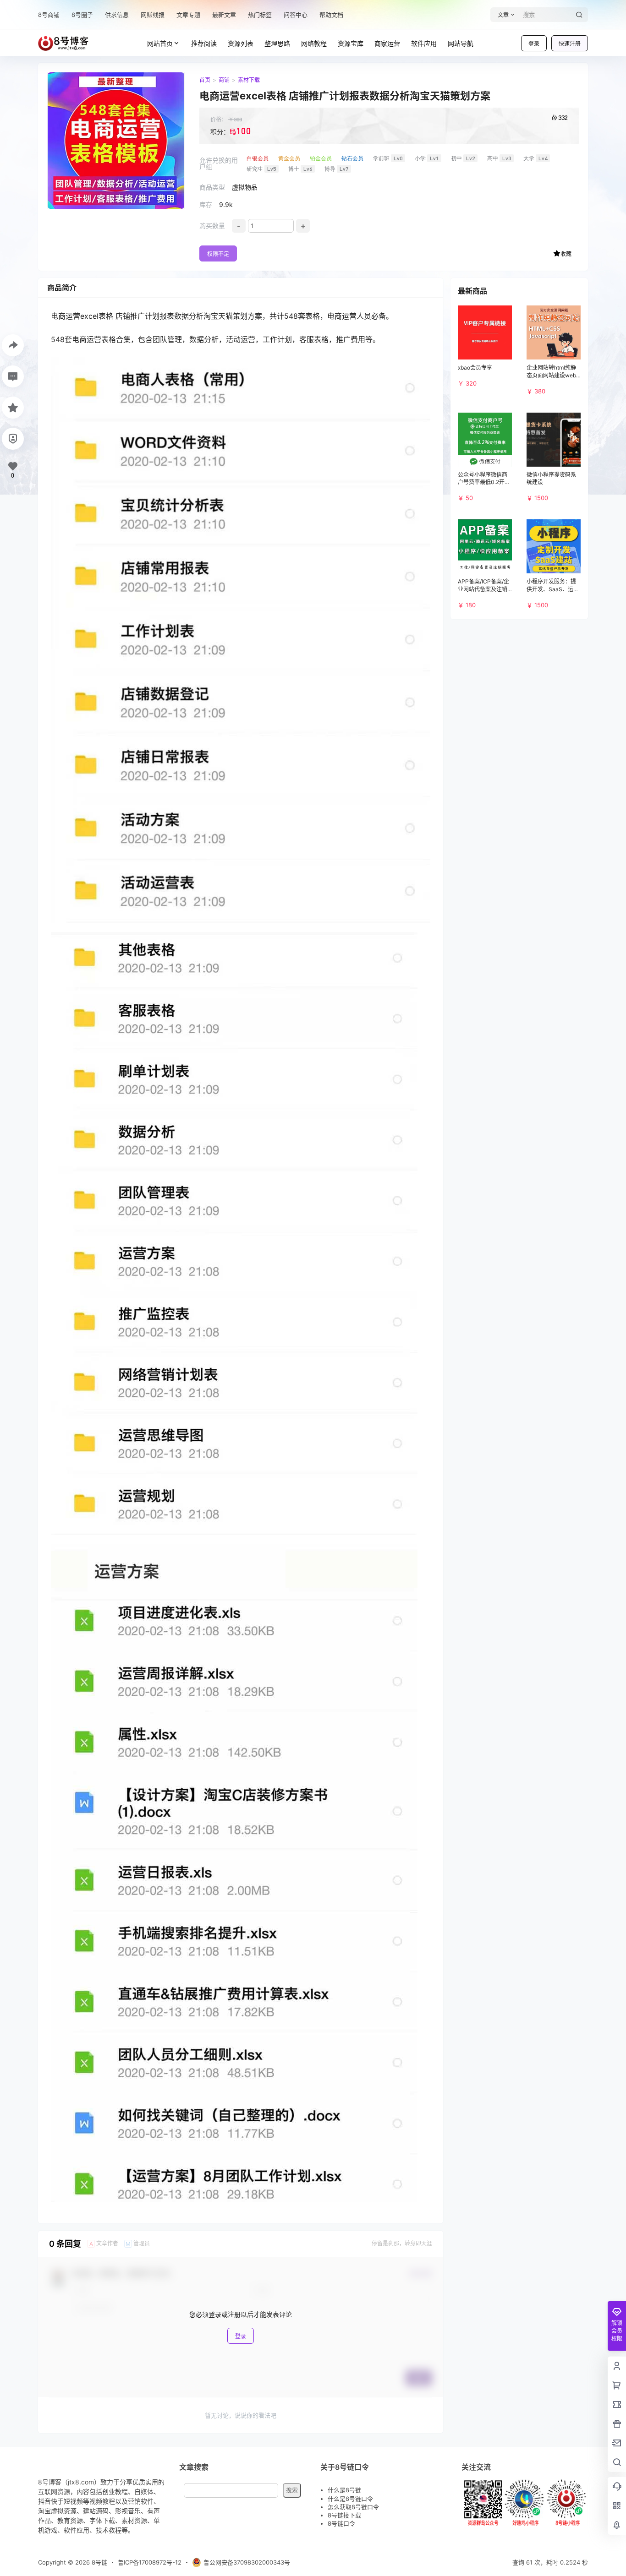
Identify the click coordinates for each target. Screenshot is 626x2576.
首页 (205, 80)
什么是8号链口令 (350, 2499)
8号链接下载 (344, 2515)
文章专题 (188, 15)
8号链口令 (341, 2523)
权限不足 (218, 254)
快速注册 (570, 44)
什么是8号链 (344, 2490)
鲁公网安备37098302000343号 (247, 2562)
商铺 (224, 80)
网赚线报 (153, 15)
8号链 (99, 2562)
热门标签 (260, 15)
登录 (534, 44)
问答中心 (296, 15)
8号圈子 (82, 15)
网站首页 (160, 43)
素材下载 (249, 80)
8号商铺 (49, 15)
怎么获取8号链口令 (353, 2507)
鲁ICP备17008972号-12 (150, 2562)
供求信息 (117, 15)
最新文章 (224, 15)
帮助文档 (331, 15)
